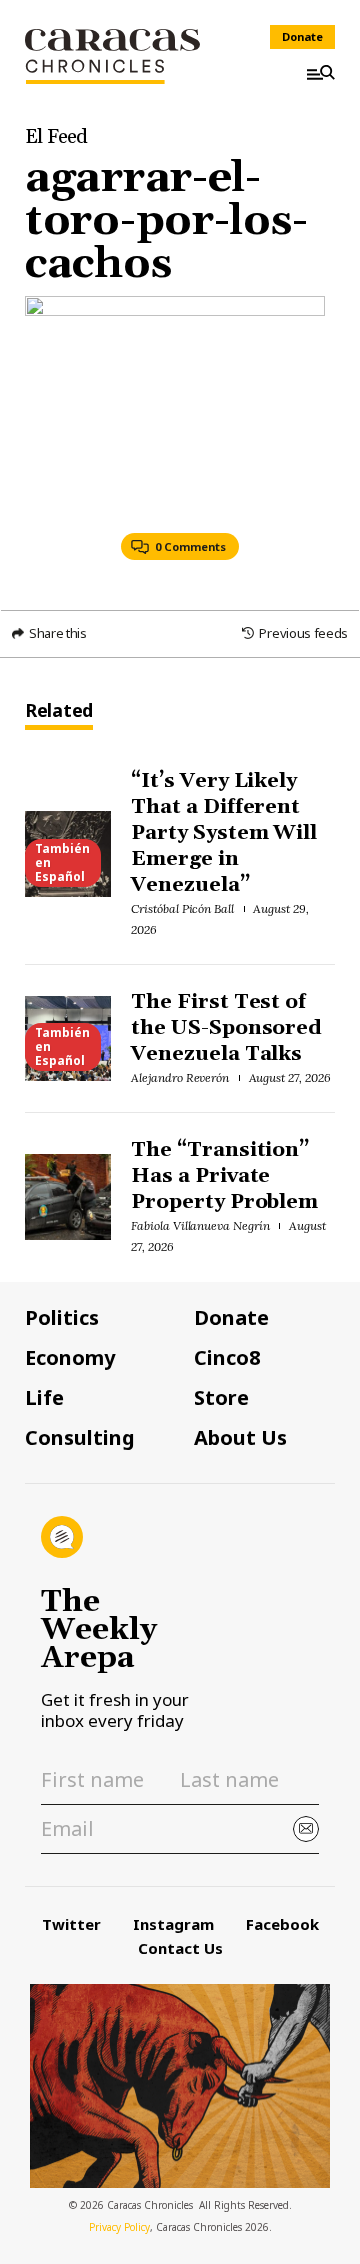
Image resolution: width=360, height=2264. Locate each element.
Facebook (282, 1924)
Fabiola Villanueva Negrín (200, 1225)
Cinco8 (227, 1358)
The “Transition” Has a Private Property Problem (225, 1176)
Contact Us (180, 1948)
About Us (240, 1438)
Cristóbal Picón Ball (182, 908)
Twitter (71, 1924)
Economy (70, 1358)
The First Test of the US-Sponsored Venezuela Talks (227, 1028)
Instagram (173, 1924)
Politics (62, 1318)
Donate (302, 36)
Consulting (80, 1438)
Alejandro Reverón (180, 1077)
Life (44, 1398)
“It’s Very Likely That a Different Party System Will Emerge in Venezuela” (224, 833)
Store (221, 1398)
